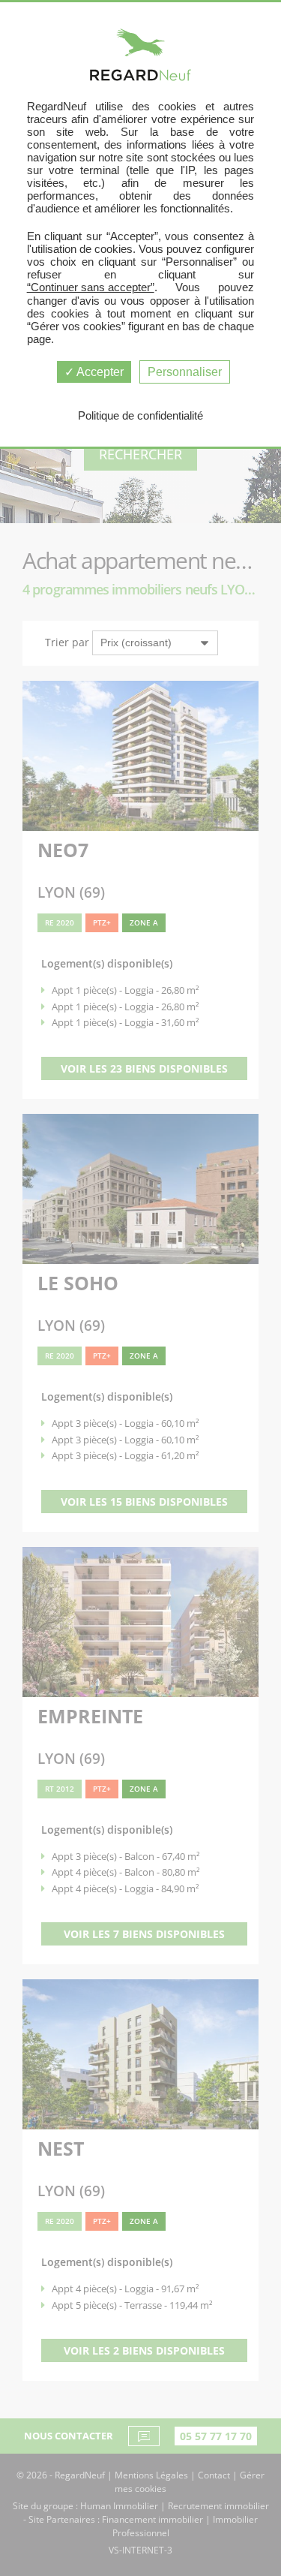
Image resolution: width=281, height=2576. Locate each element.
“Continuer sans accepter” (91, 287)
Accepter (99, 372)
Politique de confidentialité (140, 415)
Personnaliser (185, 372)
